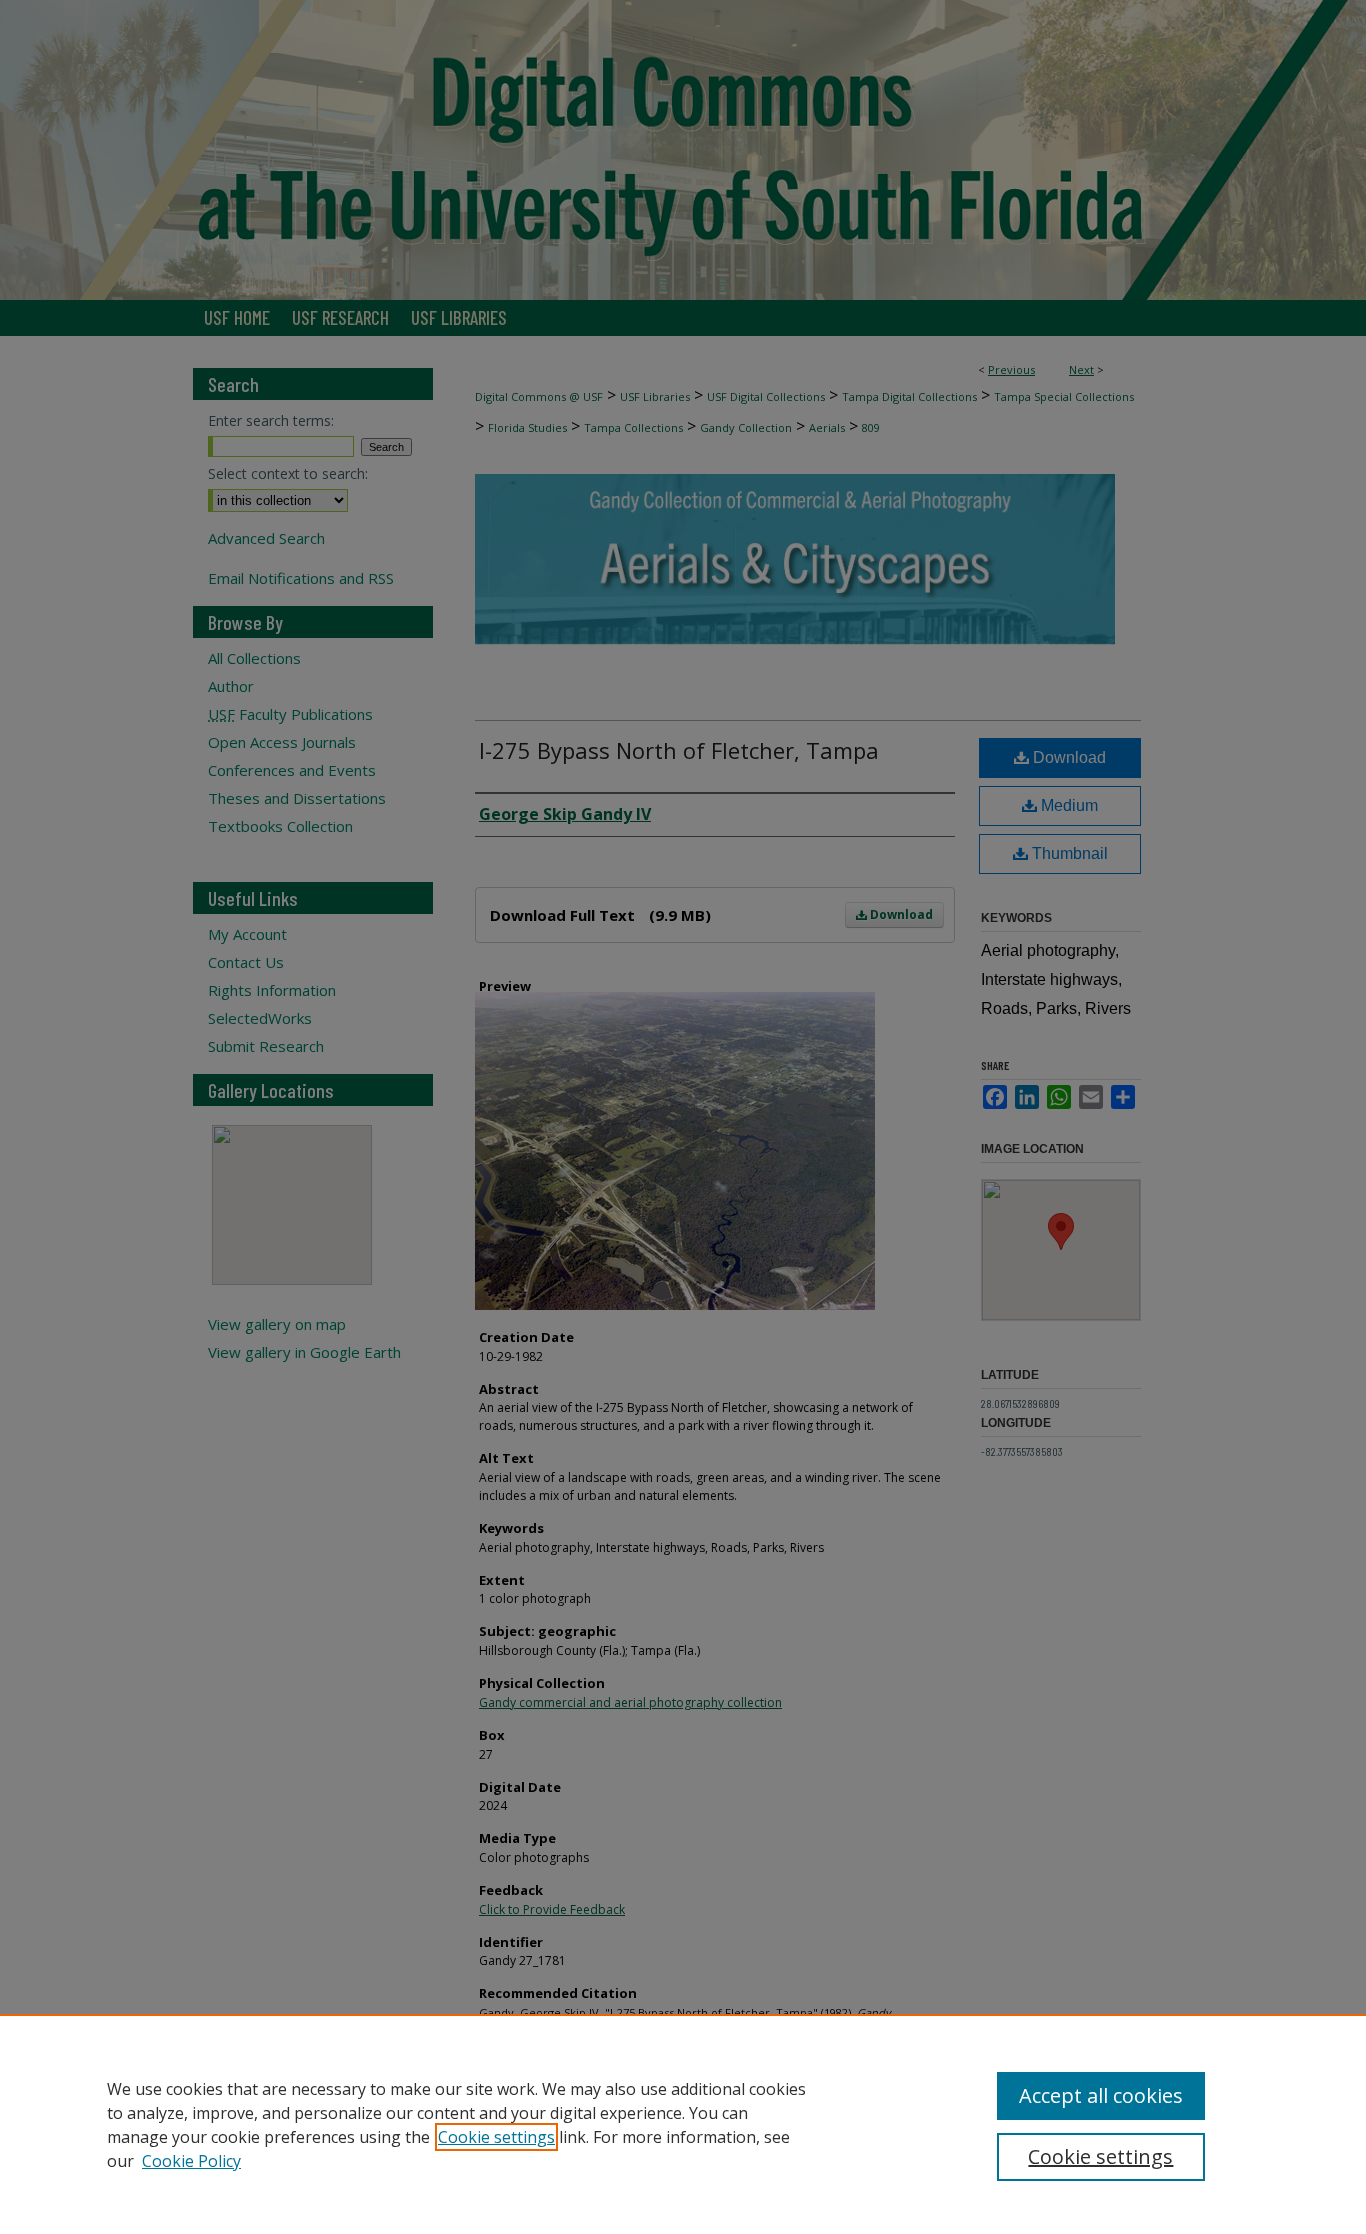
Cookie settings (496, 2137)
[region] (683, 2124)
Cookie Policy (191, 2161)
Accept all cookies (1101, 2095)
